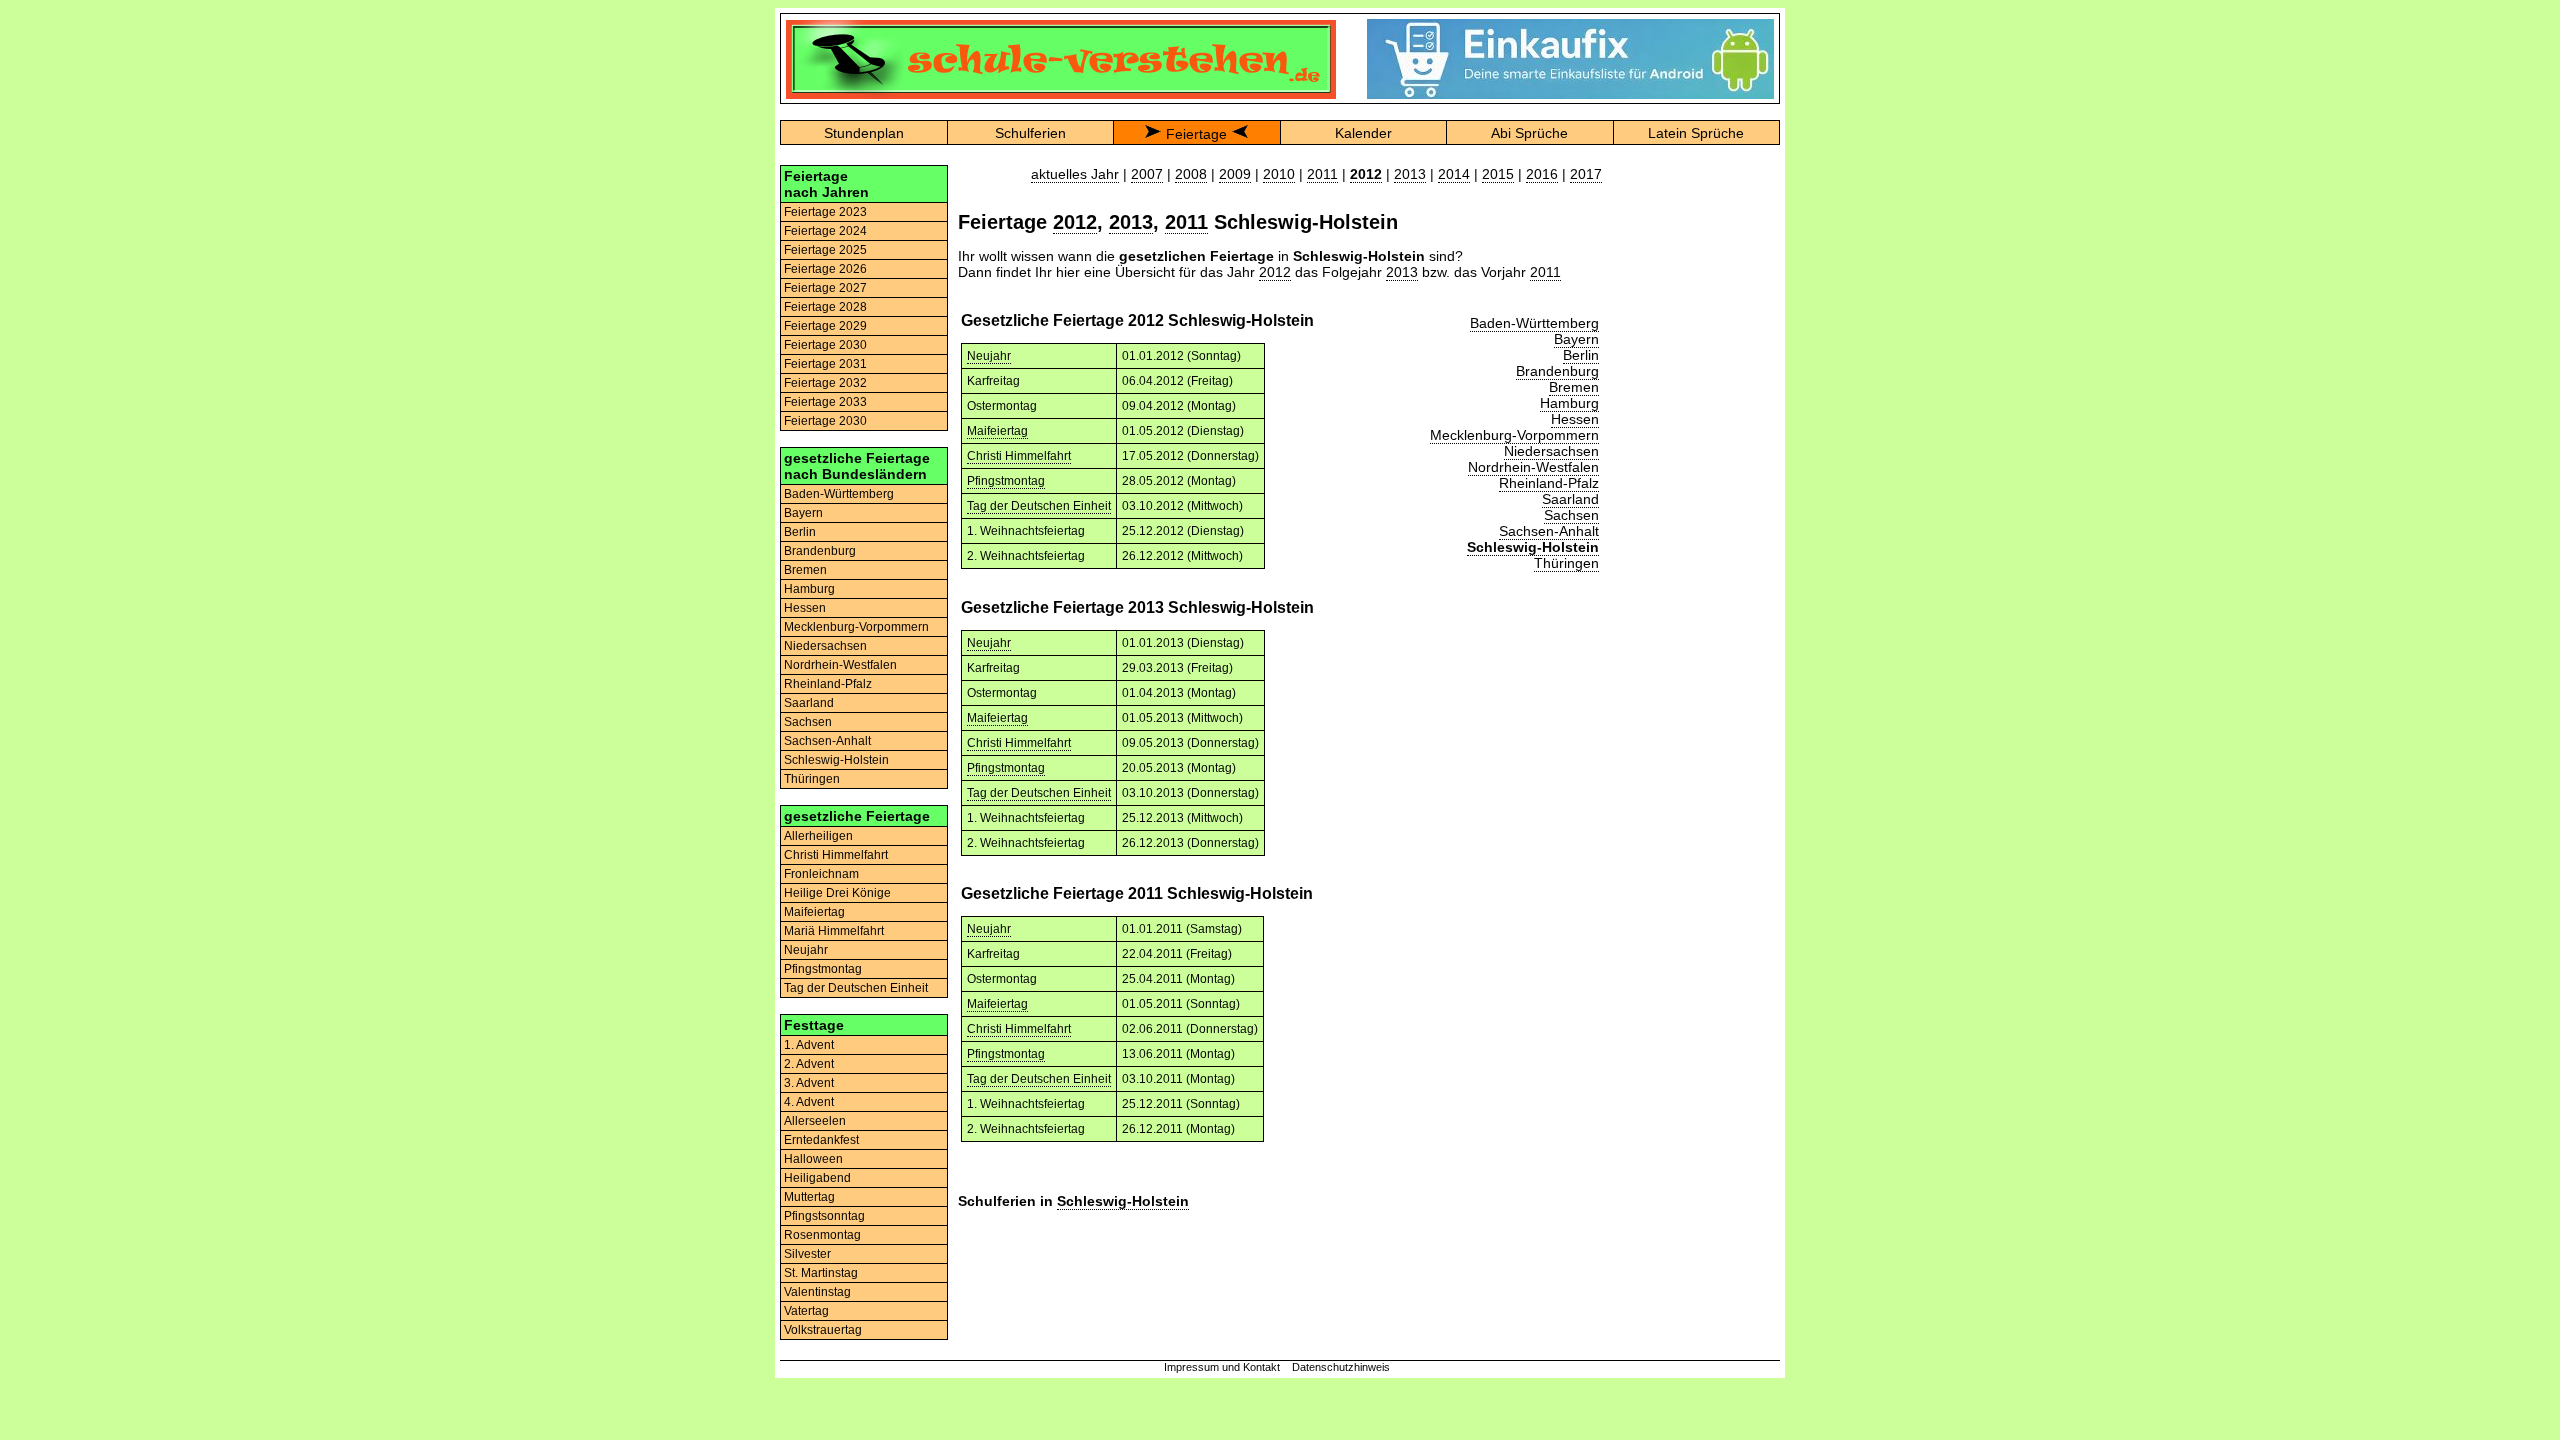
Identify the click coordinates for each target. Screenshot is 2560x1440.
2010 (1279, 174)
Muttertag (809, 1197)
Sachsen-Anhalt (827, 741)
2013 (1410, 174)
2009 (1235, 174)
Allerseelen (815, 1121)
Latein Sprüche (1696, 133)
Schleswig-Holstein (836, 760)
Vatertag (806, 1311)
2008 (1191, 174)
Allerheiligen (818, 836)
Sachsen (808, 722)
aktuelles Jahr (1075, 174)
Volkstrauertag (823, 1330)
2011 (1322, 174)
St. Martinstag (821, 1273)
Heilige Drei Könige (837, 893)
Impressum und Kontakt (1222, 1367)
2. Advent (809, 1064)
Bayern (803, 513)
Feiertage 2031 (825, 364)
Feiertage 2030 (825, 345)
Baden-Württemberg (839, 494)
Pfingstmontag (823, 969)
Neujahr (806, 950)
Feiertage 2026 (825, 269)
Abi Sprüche (1529, 133)
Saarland (809, 703)
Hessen (805, 608)
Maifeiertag (814, 912)
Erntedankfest (821, 1140)
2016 (1542, 174)
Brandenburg (820, 551)
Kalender (1363, 133)
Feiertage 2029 (825, 326)
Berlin (800, 532)
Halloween (813, 1159)
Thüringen (812, 779)
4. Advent (809, 1102)
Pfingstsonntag (824, 1216)
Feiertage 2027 (825, 288)
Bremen (805, 570)
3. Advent (809, 1083)
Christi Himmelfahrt (836, 855)
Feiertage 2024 (825, 231)
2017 (1586, 174)
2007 (1147, 174)
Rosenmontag (822, 1235)
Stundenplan (864, 133)
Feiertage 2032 (825, 383)
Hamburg (809, 589)
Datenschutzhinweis (1341, 1367)
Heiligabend (817, 1178)
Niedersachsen (825, 646)
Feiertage (1196, 134)
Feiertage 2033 (825, 402)
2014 (1454, 174)
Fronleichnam (821, 874)
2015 (1498, 174)
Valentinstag (817, 1292)
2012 (1075, 222)
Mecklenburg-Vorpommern (856, 627)
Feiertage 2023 (825, 212)
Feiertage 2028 (825, 307)
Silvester (807, 1254)
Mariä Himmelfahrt (834, 931)
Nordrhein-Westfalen (840, 665)
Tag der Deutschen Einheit (856, 988)
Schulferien (1030, 133)
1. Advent (809, 1045)
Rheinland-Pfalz (828, 684)
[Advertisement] (1696, 465)
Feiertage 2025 (825, 250)
